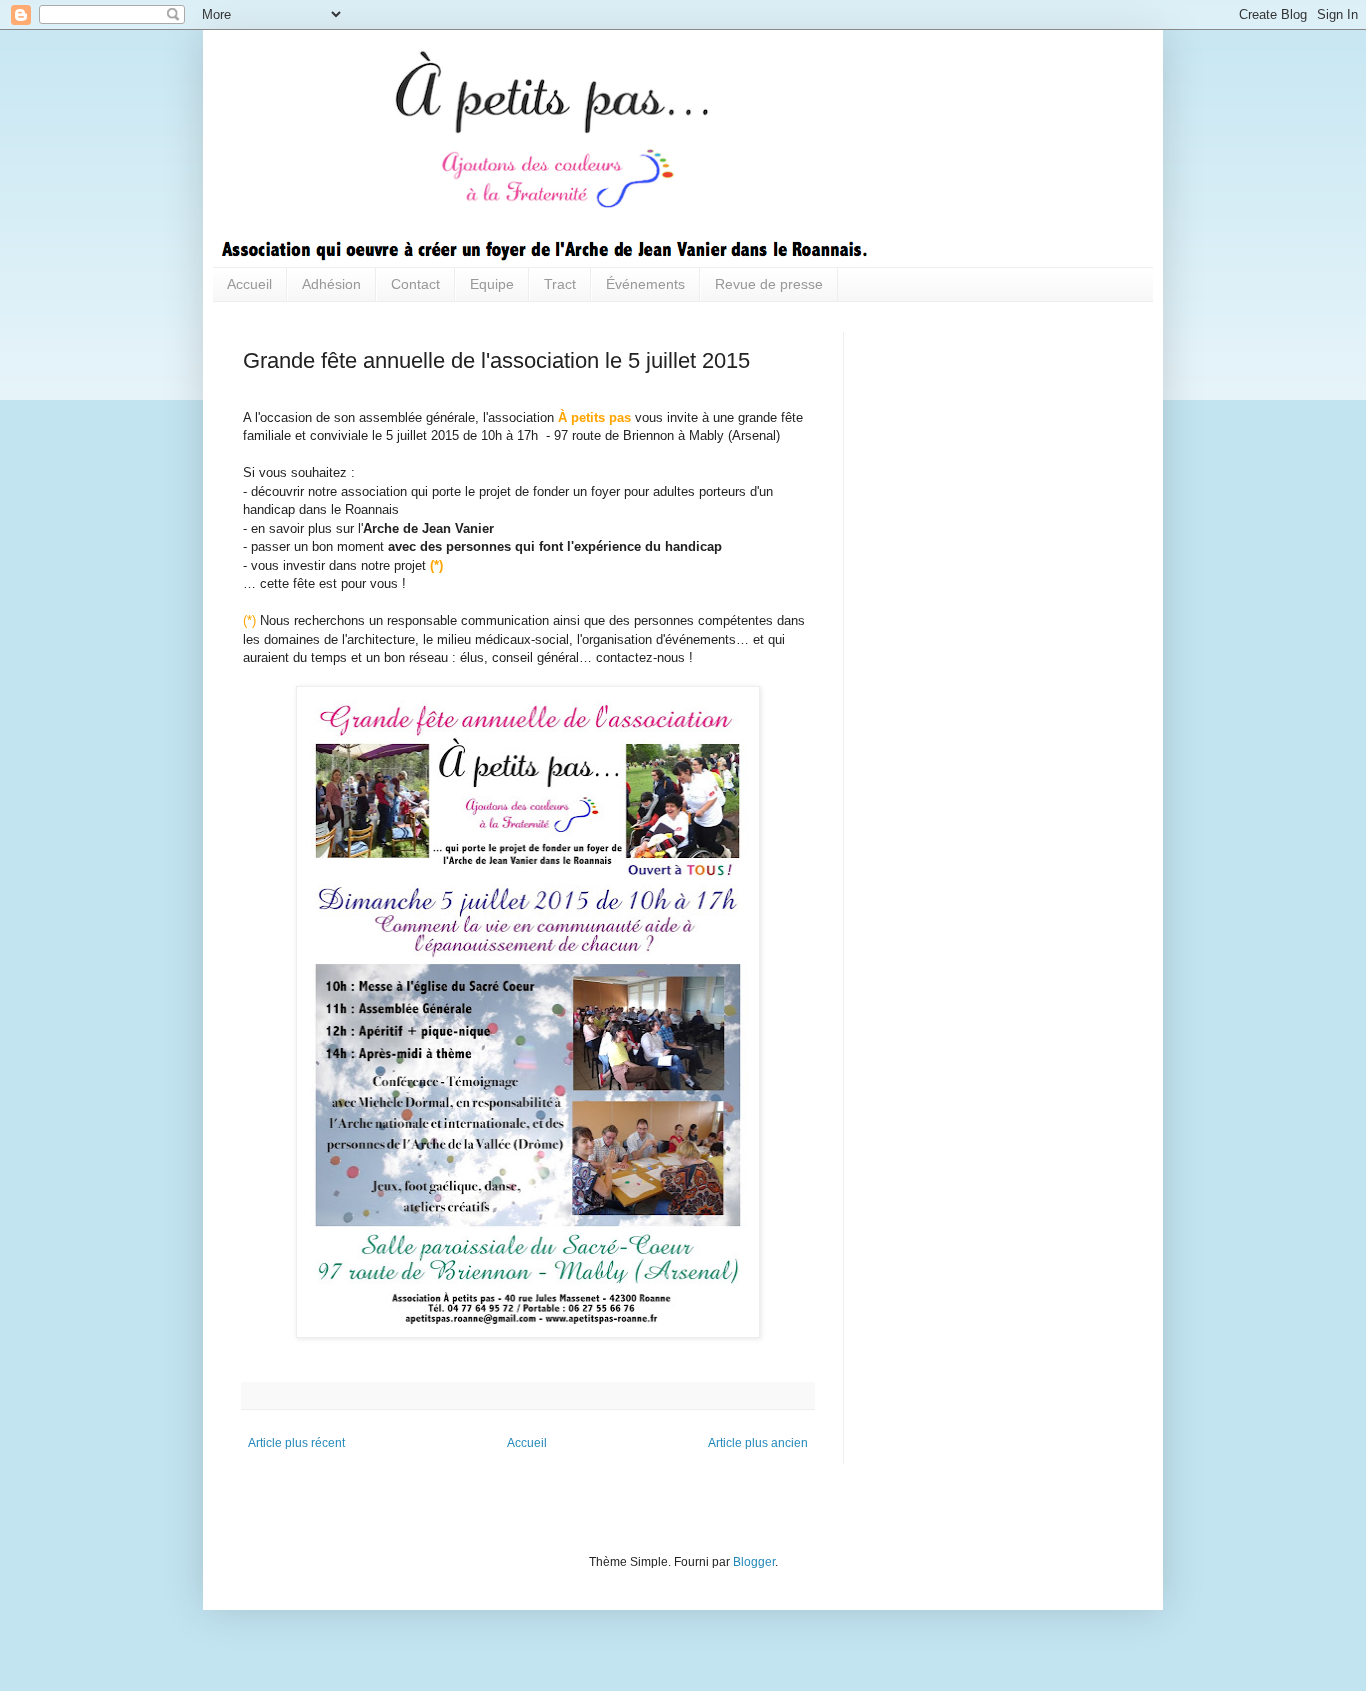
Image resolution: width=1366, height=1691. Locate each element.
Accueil (249, 284)
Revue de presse (769, 284)
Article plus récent (296, 1443)
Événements (645, 284)
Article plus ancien (758, 1443)
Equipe (492, 284)
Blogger (754, 1562)
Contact (415, 284)
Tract (560, 284)
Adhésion (331, 284)
